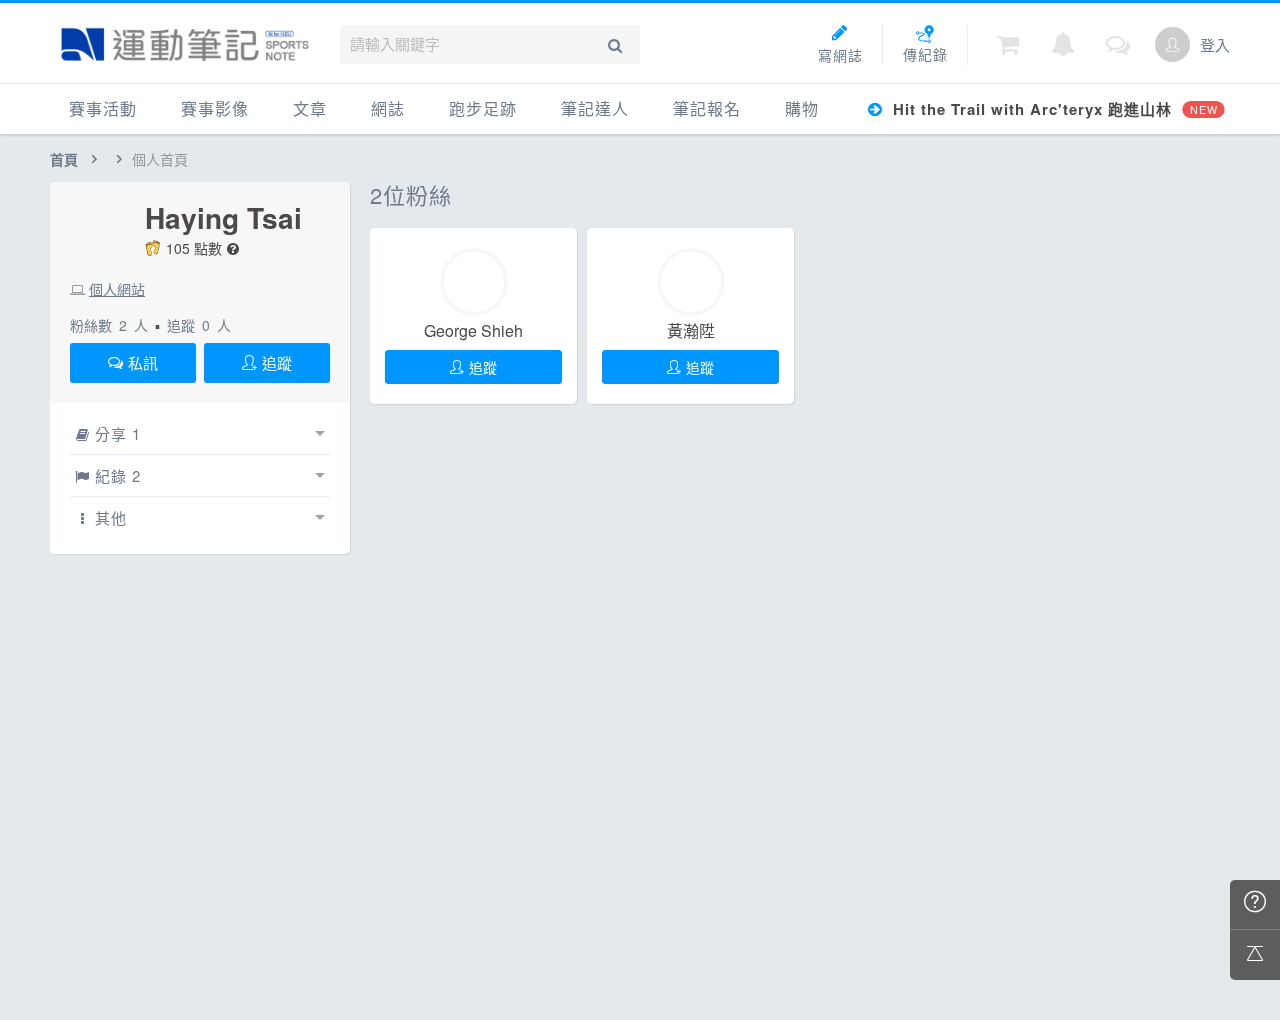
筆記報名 (707, 108)
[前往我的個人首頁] (1172, 44)
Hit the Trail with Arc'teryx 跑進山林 (1052, 109)
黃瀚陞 (691, 331)
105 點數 (194, 248)
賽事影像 (215, 108)
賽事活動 (103, 108)
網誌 (388, 108)
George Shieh (473, 331)
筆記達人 (595, 108)
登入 (1215, 44)
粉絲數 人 (109, 325)
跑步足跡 (483, 108)
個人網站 (117, 289)
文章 (310, 108)
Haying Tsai (223, 218)
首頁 (64, 159)
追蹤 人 (199, 325)
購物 (802, 108)
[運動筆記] (185, 44)
